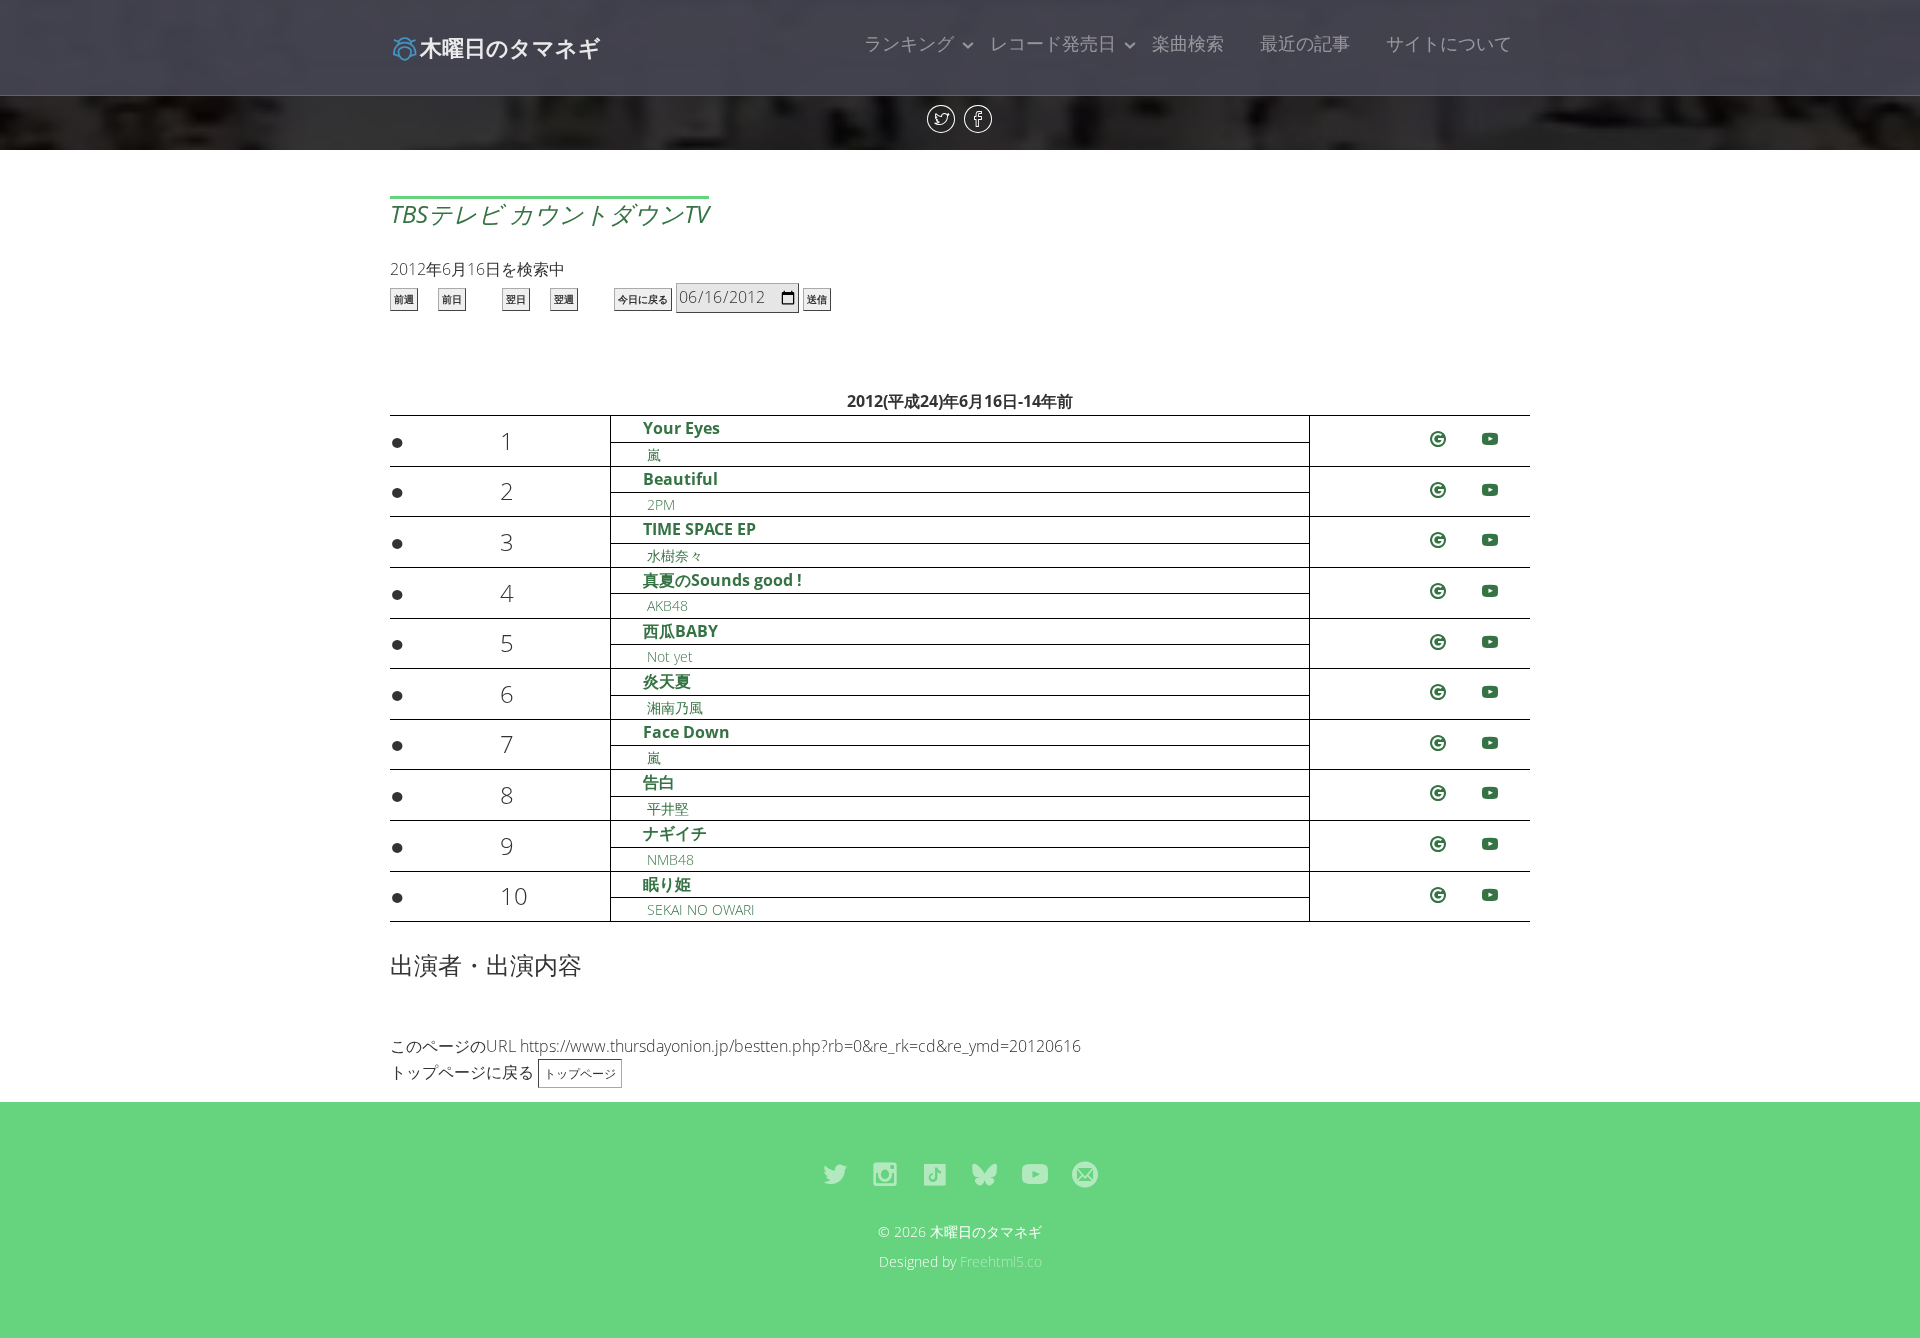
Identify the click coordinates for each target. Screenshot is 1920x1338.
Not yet (670, 656)
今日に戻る (643, 299)
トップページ (580, 1073)
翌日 (516, 299)
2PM (661, 504)
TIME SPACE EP (699, 529)
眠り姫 (667, 884)
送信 (817, 299)
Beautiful (680, 479)
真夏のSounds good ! (722, 580)
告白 (659, 782)
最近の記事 (1305, 43)
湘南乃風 (675, 707)
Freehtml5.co (1001, 1261)
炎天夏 (667, 681)
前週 (404, 299)
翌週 (564, 299)
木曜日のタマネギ (510, 47)
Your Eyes (681, 428)
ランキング (909, 43)
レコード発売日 (1053, 43)
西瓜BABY (680, 631)
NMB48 (670, 859)
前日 (452, 299)
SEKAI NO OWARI (701, 909)
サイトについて (1449, 43)
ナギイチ (675, 833)
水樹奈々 (675, 555)
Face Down (686, 732)
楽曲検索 (1188, 43)
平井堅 (668, 808)
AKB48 (667, 605)
